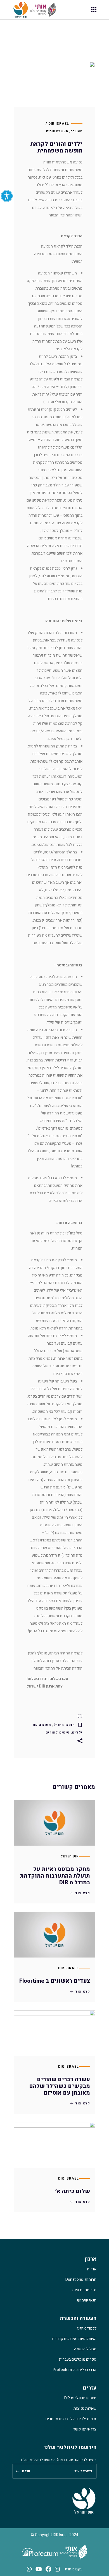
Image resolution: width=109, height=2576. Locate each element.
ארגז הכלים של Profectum (75, 2370)
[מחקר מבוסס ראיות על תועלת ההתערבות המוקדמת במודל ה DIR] (54, 1823)
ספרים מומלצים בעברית (78, 2359)
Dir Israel (68, 1968)
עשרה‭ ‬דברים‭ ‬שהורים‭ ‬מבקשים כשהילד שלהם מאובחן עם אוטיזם (60, 2086)
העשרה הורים (57, 131)
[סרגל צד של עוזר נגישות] (7, 196)
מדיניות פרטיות (84, 2290)
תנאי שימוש (87, 2300)
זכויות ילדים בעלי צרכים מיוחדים (71, 2419)
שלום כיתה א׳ (73, 2191)
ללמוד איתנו (87, 2328)
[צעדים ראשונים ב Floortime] (54, 1935)
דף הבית (90, 37)
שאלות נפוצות (85, 2408)
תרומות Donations (81, 2280)
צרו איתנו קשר (85, 2429)
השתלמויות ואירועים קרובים (74, 2339)
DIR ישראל (70, 1856)
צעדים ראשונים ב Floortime (55, 1981)
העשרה (72, 37)
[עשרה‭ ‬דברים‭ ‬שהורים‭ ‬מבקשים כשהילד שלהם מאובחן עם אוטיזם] (54, 2033)
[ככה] (54, 1716)
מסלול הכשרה (85, 2349)
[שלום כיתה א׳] (54, 2145)
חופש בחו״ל (64, 1725)
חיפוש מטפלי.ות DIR (80, 2398)
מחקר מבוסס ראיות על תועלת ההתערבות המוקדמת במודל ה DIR (55, 1876)
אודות (92, 2269)
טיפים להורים (58, 1732)
